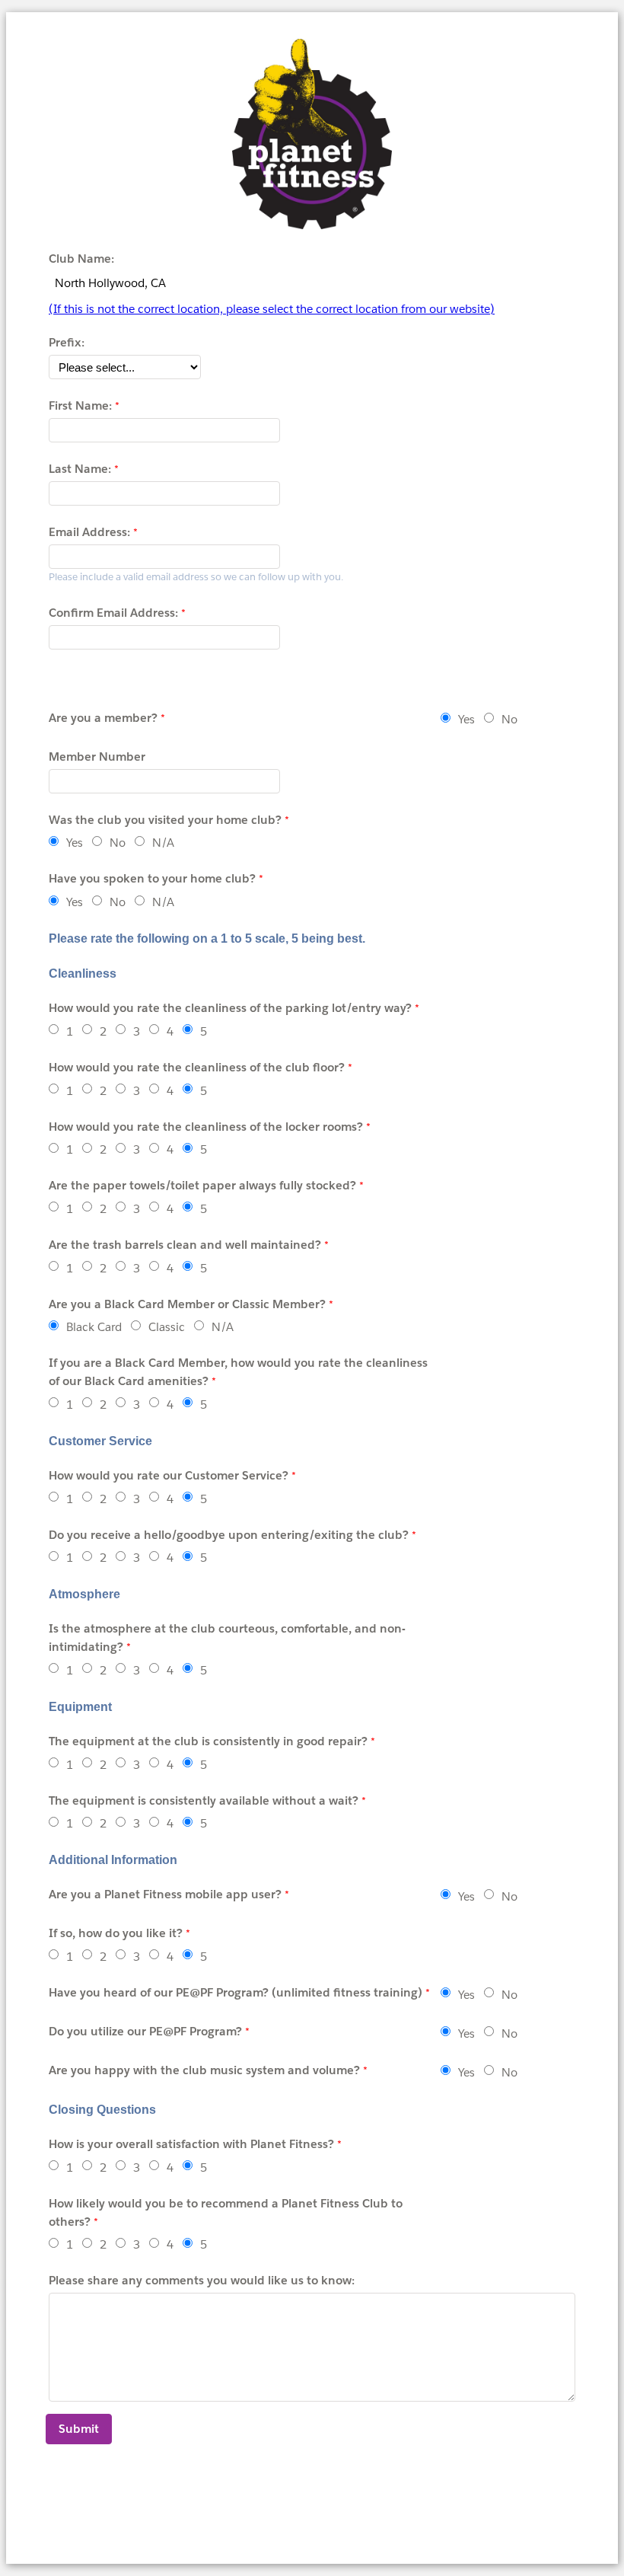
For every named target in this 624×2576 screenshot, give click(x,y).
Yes (466, 719)
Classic (167, 1327)
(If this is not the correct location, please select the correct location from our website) (272, 309)
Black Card (94, 1327)
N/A (163, 843)
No (509, 719)
